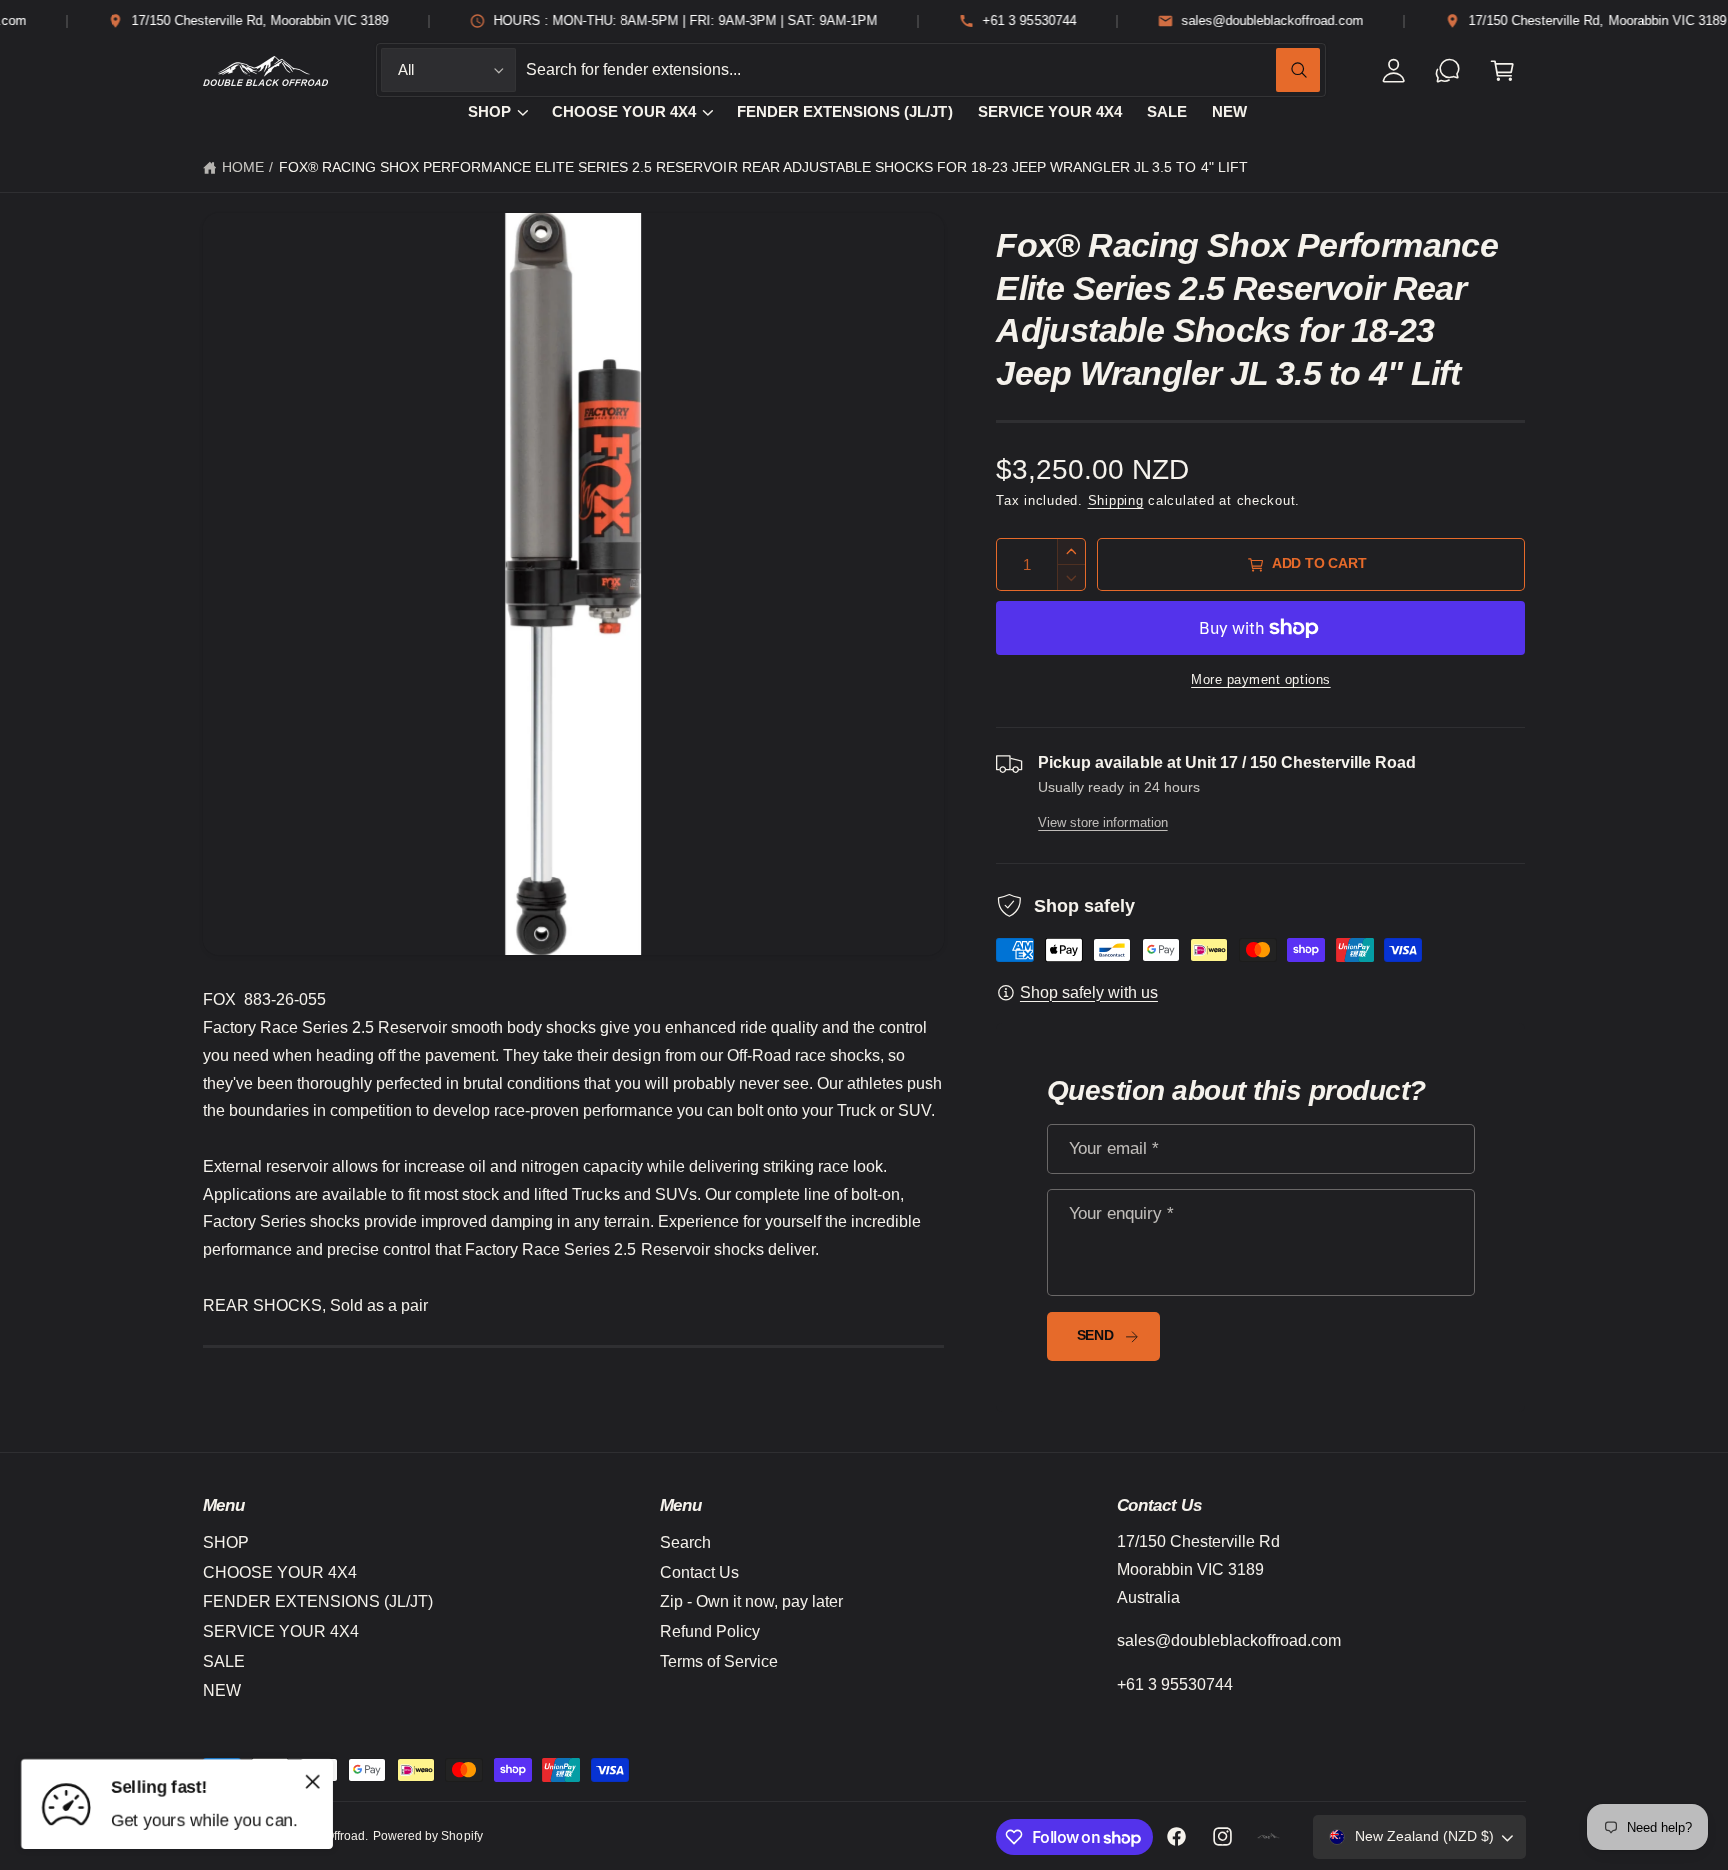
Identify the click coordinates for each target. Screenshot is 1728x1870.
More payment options (1261, 680)
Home (243, 167)
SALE (224, 1661)
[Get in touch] (1448, 70)
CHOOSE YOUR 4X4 (624, 112)
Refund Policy (710, 1631)
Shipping (1116, 501)
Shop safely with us (1089, 992)
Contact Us (699, 1572)
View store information (1102, 822)
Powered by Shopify (427, 1836)
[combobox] (923, 70)
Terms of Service (719, 1661)
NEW (222, 1690)
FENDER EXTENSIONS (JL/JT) (318, 1601)
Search (685, 1542)
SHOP (489, 112)
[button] (1502, 70)
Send (1095, 1335)
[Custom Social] (1269, 1837)
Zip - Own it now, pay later (751, 1601)
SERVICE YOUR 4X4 (281, 1631)
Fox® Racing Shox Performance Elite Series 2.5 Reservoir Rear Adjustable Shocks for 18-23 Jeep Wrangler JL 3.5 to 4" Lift (763, 167)
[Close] (313, 1781)
